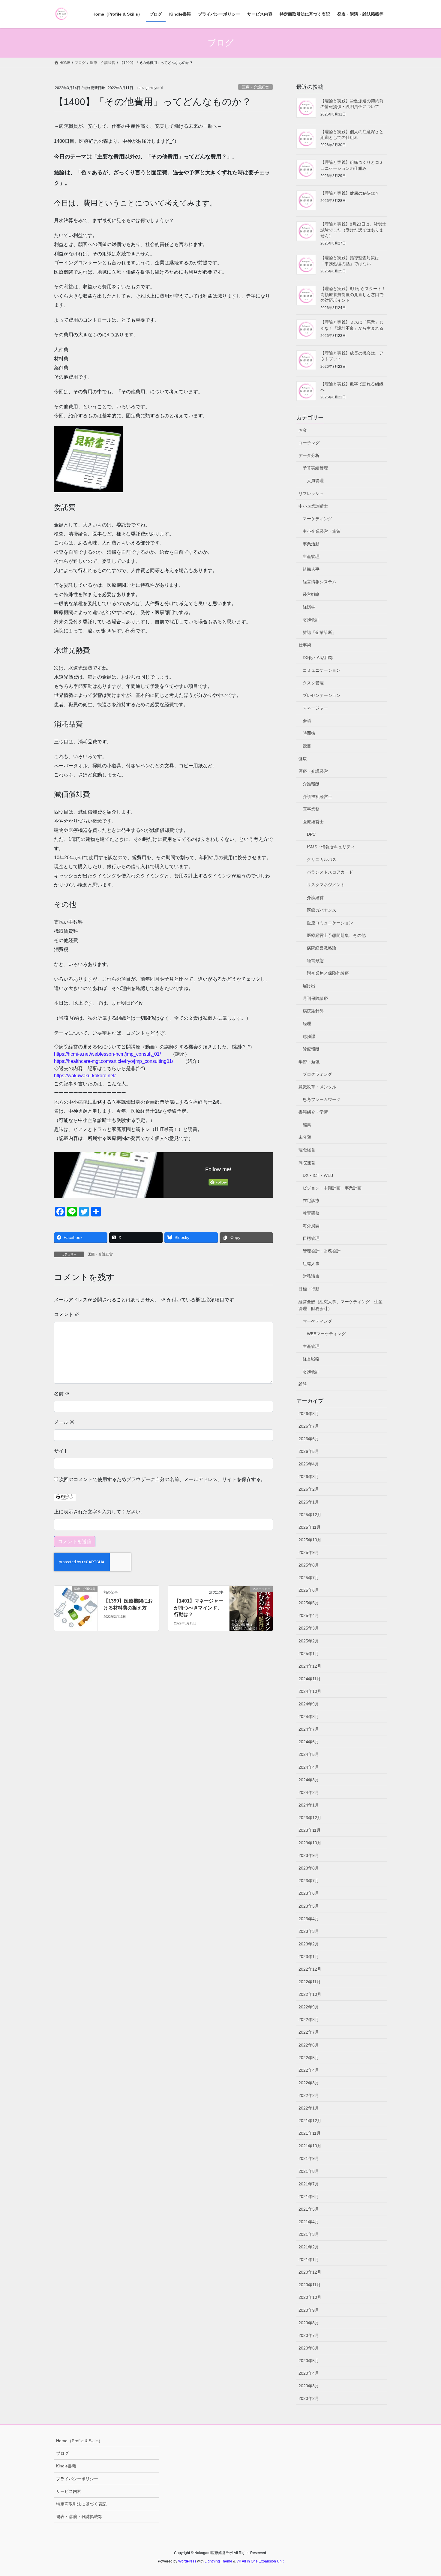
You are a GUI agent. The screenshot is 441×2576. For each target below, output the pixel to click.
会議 (307, 721)
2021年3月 (309, 2234)
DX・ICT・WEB (318, 1175)
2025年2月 (309, 1641)
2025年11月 (310, 1527)
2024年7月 (309, 1729)
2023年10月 (310, 1843)
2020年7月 (309, 2335)
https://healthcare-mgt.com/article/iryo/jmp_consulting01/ (114, 1061)
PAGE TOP (425, 2493)
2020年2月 (309, 2398)
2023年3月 (309, 1931)
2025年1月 (309, 1654)
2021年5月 (309, 2209)
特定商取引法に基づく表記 (81, 2504)
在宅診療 (311, 1201)
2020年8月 (309, 2323)
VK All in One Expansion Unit (260, 2561)
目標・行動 (309, 1289)
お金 (303, 430)
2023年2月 (309, 1944)
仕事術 (305, 645)
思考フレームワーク (322, 1099)
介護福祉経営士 (317, 796)
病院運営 (307, 1163)
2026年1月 (309, 1502)
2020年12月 (310, 2272)
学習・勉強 (309, 1062)
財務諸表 (311, 1276)
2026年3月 (309, 1477)
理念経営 (307, 1150)
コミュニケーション (322, 670)
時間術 (309, 733)
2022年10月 (310, 1994)
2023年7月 (309, 1881)
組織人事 (311, 569)
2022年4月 (309, 2070)
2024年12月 (310, 1666)
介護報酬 (311, 784)
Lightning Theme (218, 2561)
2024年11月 (310, 1679)
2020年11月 (310, 2285)
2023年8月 (309, 1868)
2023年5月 (309, 1906)
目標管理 (311, 1238)
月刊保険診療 (315, 998)
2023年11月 (310, 1830)
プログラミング (317, 1074)
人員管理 (315, 481)
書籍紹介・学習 (313, 1112)
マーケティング (317, 519)
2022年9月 (309, 2007)
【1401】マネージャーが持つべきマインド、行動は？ (199, 1608)
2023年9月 (309, 1855)
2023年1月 (309, 1957)
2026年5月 (309, 1451)
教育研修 (311, 1213)
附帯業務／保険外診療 (328, 973)
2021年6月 (309, 2197)
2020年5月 (309, 2361)
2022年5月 (309, 2058)
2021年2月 (309, 2247)
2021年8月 (309, 2171)
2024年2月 (309, 1792)
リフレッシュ (311, 493)
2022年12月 (310, 1969)
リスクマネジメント (326, 885)
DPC (311, 834)
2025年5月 (309, 1603)
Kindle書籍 (66, 2466)
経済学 (309, 607)
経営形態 (315, 961)
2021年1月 (309, 2260)
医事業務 (311, 809)
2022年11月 (310, 1982)
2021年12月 (310, 2121)
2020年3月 (309, 2386)
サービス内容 (69, 2491)
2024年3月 (309, 1780)
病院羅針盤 (313, 1011)
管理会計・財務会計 (322, 1251)
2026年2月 (309, 1489)
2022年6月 (309, 2045)
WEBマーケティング (326, 1334)
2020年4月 (309, 2373)
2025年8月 (309, 1565)
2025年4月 (309, 1615)
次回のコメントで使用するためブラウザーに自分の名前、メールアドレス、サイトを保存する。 (162, 1479)
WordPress (187, 2561)
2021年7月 (309, 2184)
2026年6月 (309, 1439)
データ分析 (309, 455)
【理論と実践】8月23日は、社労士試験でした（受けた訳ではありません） (353, 230)
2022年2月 (309, 2095)
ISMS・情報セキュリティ (331, 847)
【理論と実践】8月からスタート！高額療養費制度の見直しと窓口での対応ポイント (353, 294)
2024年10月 (310, 1691)
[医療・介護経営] (76, 1606)
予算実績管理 (315, 468)
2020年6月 (309, 2348)
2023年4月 (309, 1919)
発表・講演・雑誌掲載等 (79, 2517)
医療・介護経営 (255, 87)
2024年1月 (309, 1805)
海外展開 (311, 1226)
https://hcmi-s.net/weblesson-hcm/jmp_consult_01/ (107, 1054)
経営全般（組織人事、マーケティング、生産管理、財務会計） (340, 1305)
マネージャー (315, 708)
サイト (61, 1451)
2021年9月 (309, 2158)
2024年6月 (309, 1742)
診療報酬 (311, 1049)
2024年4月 (309, 1767)
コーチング (309, 443)
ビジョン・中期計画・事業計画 (332, 1188)
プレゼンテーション (322, 695)
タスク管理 (313, 683)
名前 (62, 1394)
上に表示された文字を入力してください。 (100, 1512)
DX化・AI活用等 (318, 658)
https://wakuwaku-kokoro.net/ (85, 1076)
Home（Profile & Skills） (79, 2441)
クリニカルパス (322, 859)
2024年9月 (309, 1704)
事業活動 (311, 544)
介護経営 (315, 898)
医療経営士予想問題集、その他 (336, 935)
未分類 (305, 1137)
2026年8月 (309, 1414)
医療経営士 (313, 822)
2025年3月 (309, 1628)
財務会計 (311, 619)
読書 (307, 746)
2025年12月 (310, 1515)
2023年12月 (310, 1818)
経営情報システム (319, 582)
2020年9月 (309, 2310)
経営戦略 (311, 594)
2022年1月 (309, 2108)
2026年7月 (309, 1426)
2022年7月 (309, 2032)
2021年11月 (310, 2133)
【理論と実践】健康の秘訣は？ (350, 193)
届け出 (309, 986)
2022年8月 (309, 2020)
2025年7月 (309, 1578)
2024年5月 (309, 1754)
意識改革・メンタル (317, 1087)
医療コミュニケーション (330, 923)
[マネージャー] (251, 1608)
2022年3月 (309, 2083)
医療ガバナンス (322, 910)
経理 (307, 1024)
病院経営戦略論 (322, 948)
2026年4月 (309, 1464)
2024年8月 (309, 1717)
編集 (307, 1125)
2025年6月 (309, 1590)
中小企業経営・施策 (322, 531)
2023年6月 (309, 1893)
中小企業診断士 (313, 506)
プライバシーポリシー (77, 2479)
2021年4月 (309, 2222)
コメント (67, 1314)
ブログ (62, 2453)
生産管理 (311, 556)
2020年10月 (310, 2297)
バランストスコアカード (330, 872)
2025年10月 (310, 1540)
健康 (303, 759)
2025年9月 (309, 1552)
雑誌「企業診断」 (319, 632)
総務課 (309, 1036)
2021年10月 (310, 2146)
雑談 (303, 1384)
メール (64, 1422)
